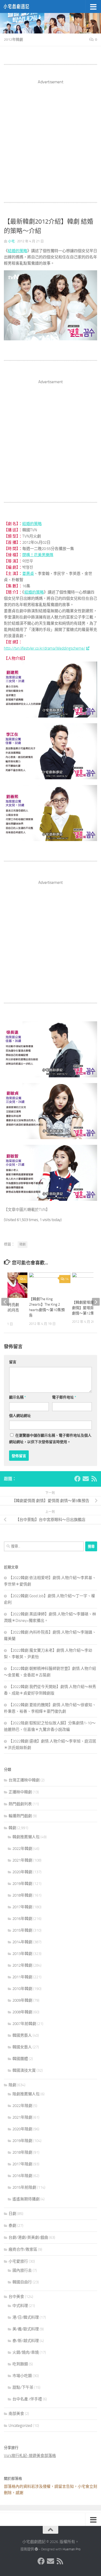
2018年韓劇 (22, 1895)
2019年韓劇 (22, 1884)
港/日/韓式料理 (26, 2317)
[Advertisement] (51, 136)
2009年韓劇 (22, 2000)
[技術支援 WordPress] (36, 2549)
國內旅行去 (22, 2270)
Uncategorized (20, 2426)
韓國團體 (20, 2059)
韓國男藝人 (22, 2035)
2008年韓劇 (22, 2012)
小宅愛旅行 (18, 2261)
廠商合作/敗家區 (23, 2249)
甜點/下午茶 (23, 2387)
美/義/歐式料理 (26, 2329)
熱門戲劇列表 (20, 1804)
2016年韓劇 (22, 1919)
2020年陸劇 (22, 2129)
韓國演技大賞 (24, 2070)
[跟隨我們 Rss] (94, 1479)
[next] (96, 1302)
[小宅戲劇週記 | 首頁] (21, 6)
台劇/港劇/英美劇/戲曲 (28, 2237)
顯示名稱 (17, 1397)
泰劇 (12, 2226)
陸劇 (12, 2085)
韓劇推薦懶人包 (26, 1837)
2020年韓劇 (22, 1872)
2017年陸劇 (22, 2164)
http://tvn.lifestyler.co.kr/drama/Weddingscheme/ (45, 648)
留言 (13, 1362)
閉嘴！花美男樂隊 (38, 555)
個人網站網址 (20, 1416)
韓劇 (23, 1244)
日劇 (12, 2214)
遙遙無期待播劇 (26, 2199)
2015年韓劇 (22, 1930)
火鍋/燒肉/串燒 (26, 2352)
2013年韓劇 (22, 1954)
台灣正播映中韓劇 (24, 1780)
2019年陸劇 (22, 2141)
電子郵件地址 (64, 1397)
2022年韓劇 (22, 1849)
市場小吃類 (22, 2376)
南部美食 (16, 2414)
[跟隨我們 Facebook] (77, 1479)
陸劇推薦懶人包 (26, 2094)
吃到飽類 (20, 2364)
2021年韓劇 (22, 1860)
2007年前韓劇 (24, 2024)
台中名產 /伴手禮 (27, 2399)
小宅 (11, 241)
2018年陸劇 (22, 2152)
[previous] (5, 1302)
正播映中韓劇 (20, 1792)
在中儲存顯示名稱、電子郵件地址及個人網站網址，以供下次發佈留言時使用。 (50, 1439)
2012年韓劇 (13, 40)
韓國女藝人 (22, 2047)
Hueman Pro (72, 2549)
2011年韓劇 (22, 1977)
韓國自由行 (22, 2282)
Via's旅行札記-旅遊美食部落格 (30, 2456)
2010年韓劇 (22, 1989)
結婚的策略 (17, 251)
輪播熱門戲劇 (20, 1816)
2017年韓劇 (22, 1907)
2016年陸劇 (22, 2176)
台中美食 (16, 2297)
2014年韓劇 (22, 1942)
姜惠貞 (28, 574)
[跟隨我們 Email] (86, 1479)
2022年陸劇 (22, 2106)
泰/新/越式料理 (26, 2341)
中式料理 (20, 2306)
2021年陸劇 (22, 2117)
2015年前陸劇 (24, 2187)
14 (67, 1279)
